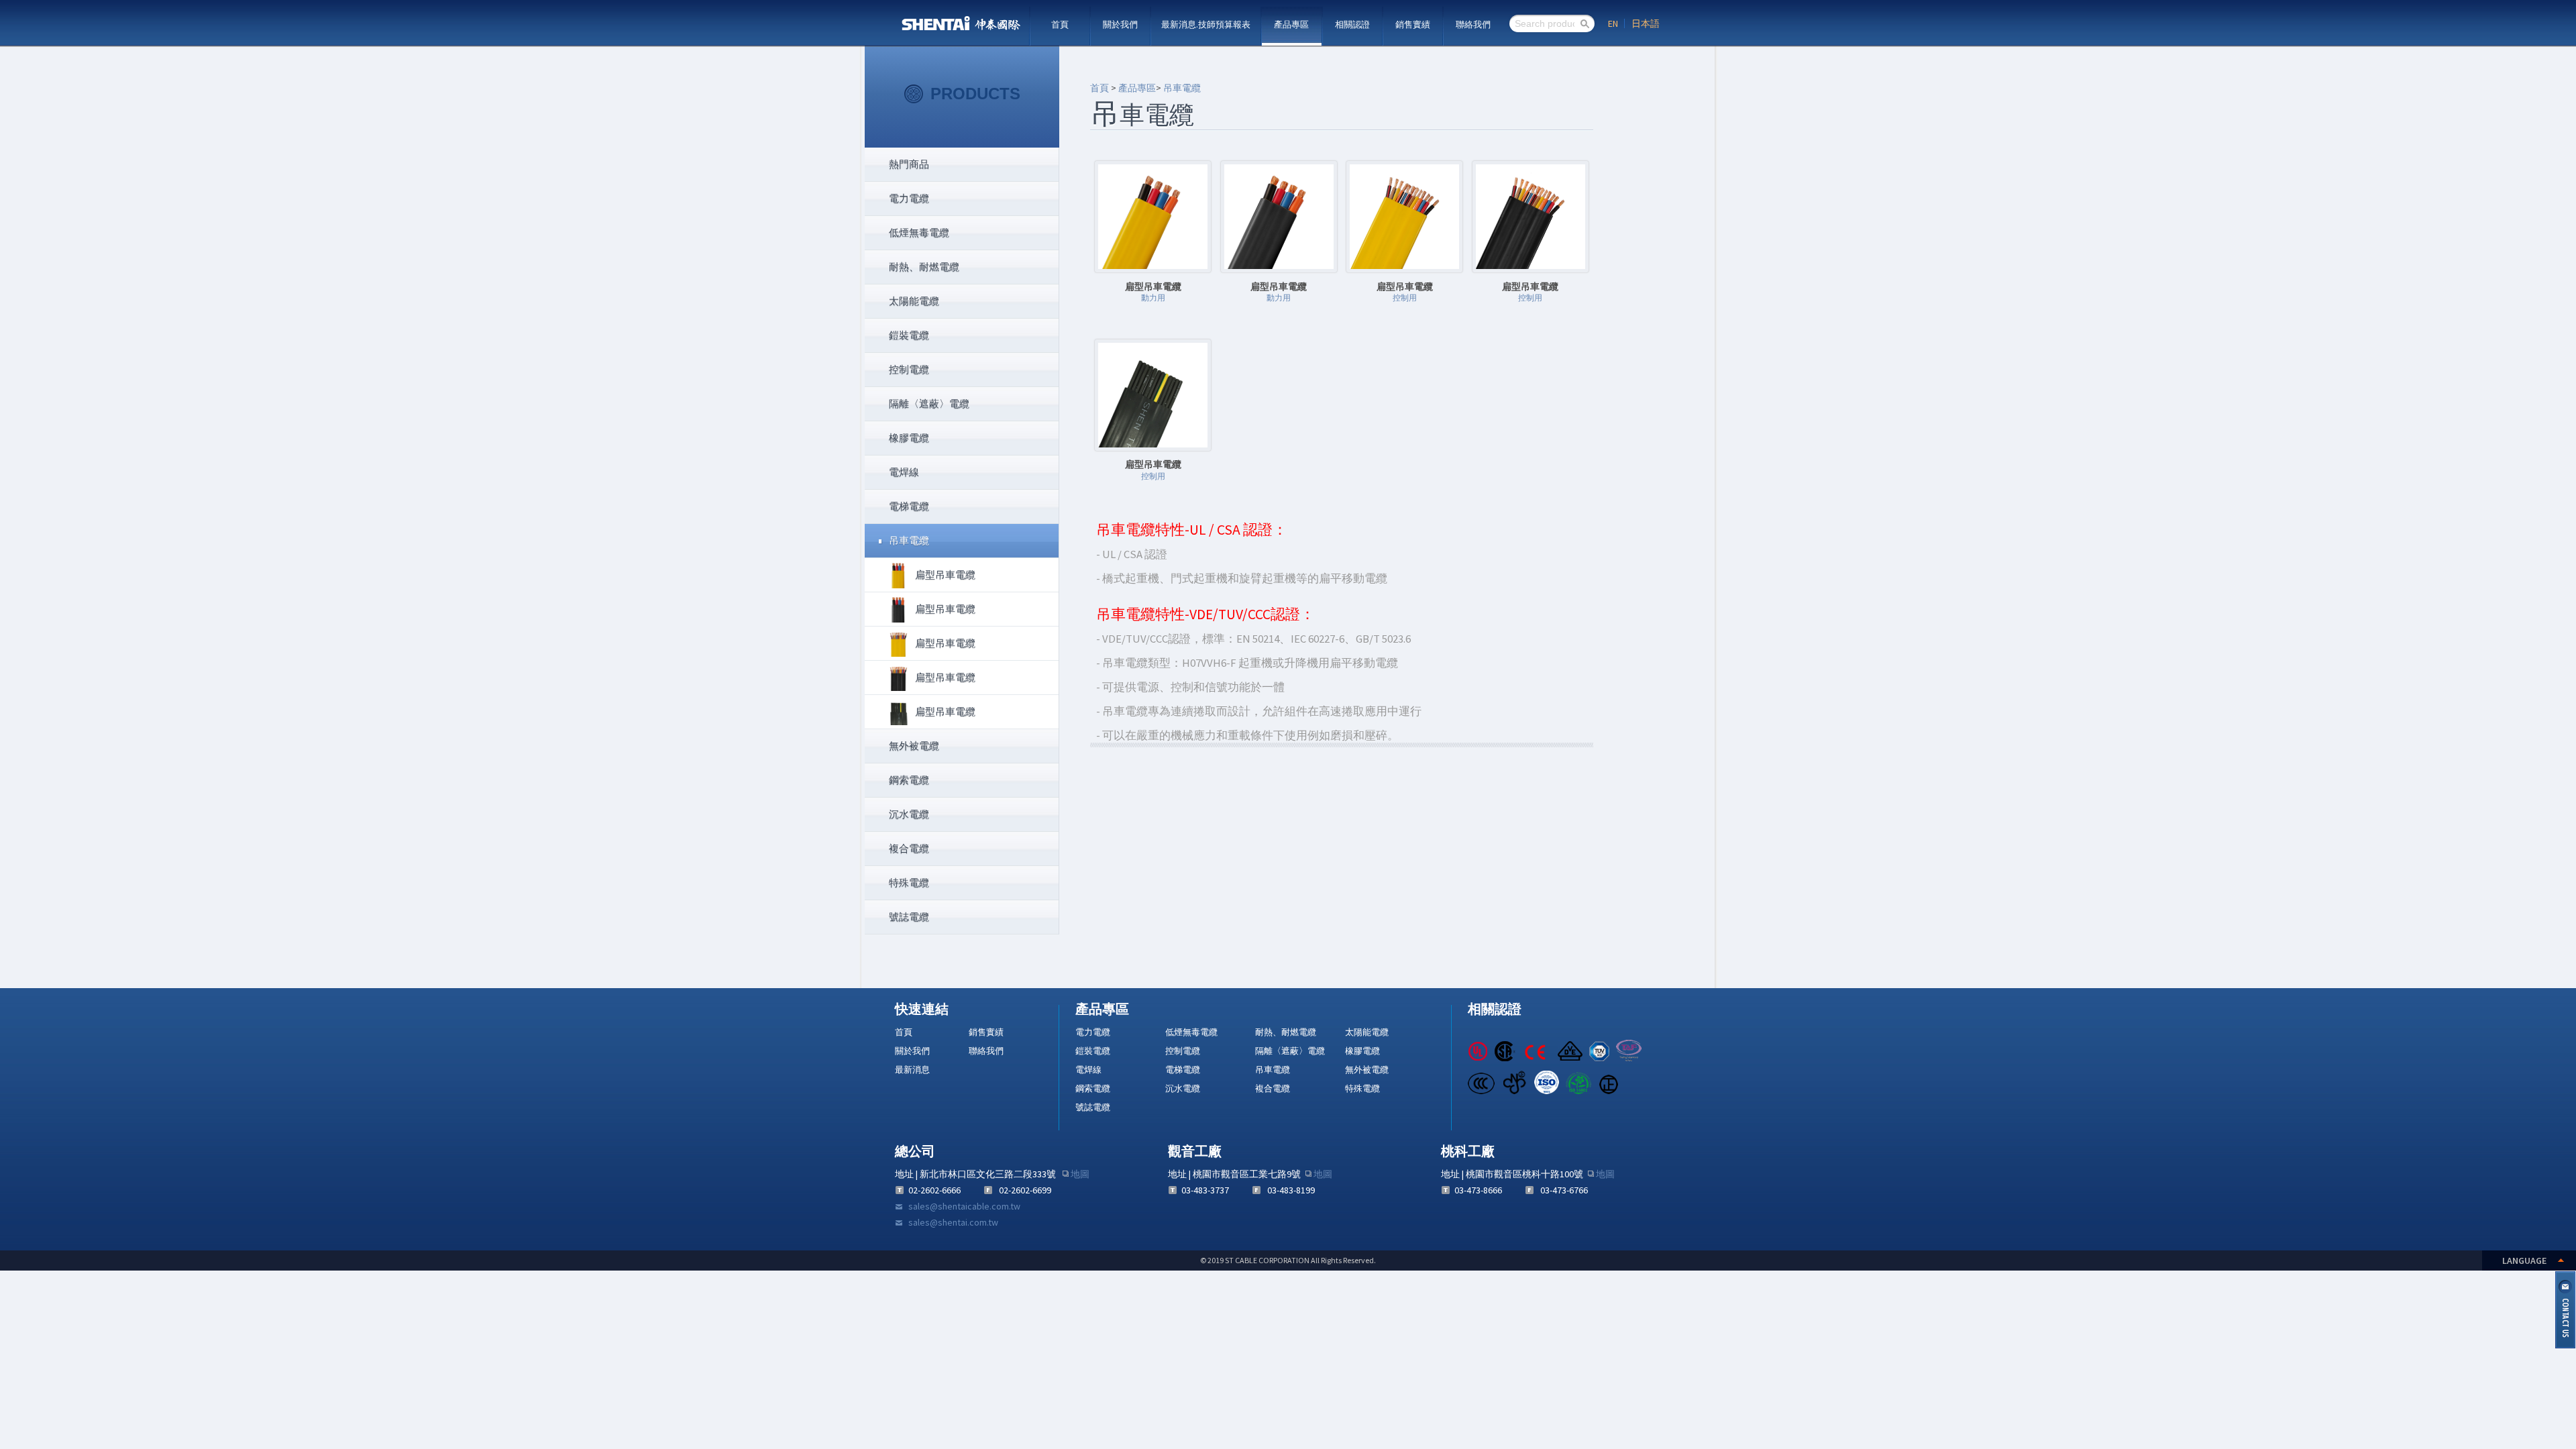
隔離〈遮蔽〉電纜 (1290, 1051)
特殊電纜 (1362, 1088)
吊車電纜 (1182, 88)
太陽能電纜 (1367, 1032)
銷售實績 (1413, 24)
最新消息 (912, 1070)
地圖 (1080, 1174)
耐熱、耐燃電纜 (1286, 1032)
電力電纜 (1093, 1032)
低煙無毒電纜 (1191, 1032)
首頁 (1060, 24)
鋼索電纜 (1093, 1088)
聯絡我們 (1473, 24)
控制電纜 (1183, 1051)
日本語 (1646, 23)
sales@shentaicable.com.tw (964, 1206)
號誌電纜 (1093, 1107)
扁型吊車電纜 (945, 575)
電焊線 (1088, 1070)
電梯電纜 (1183, 1070)
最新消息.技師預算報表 (1206, 24)
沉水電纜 (1183, 1088)
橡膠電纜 (1362, 1051)
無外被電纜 (1367, 1070)
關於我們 (1120, 24)
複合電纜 (1273, 1088)
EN (1613, 23)
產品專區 (1291, 24)
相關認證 (1352, 24)
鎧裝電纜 (1093, 1051)
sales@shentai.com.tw (953, 1222)
